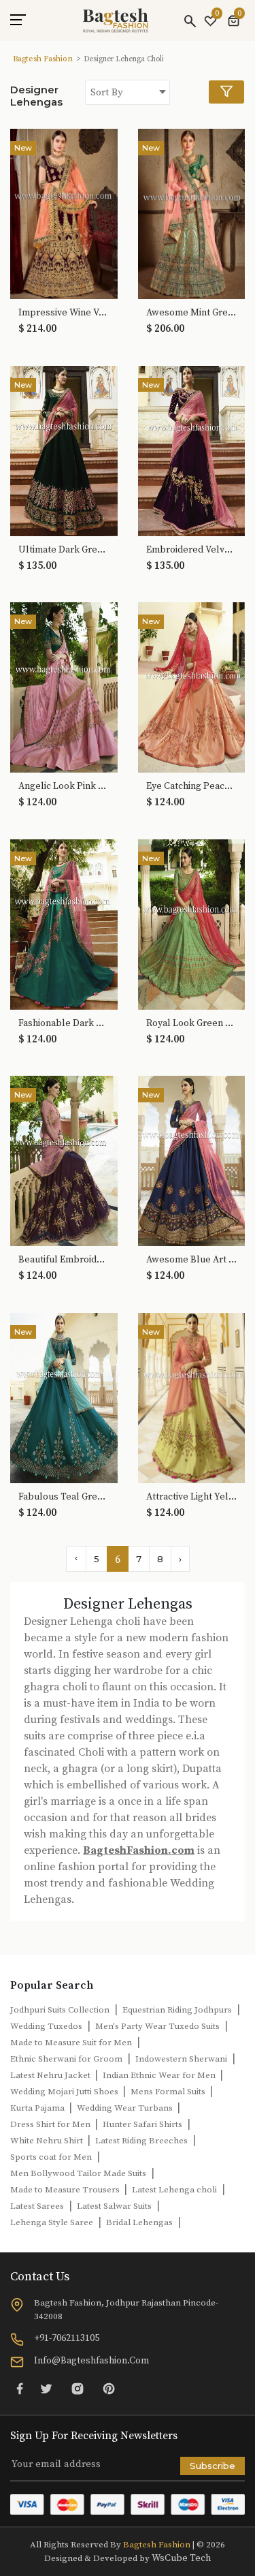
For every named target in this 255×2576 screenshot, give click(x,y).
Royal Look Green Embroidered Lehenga (192, 1024)
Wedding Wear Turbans (126, 2108)
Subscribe (213, 2466)
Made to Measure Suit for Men (71, 2043)
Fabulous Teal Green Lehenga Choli (64, 1497)
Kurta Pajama (38, 2108)
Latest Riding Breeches (141, 2141)
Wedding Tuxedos (46, 2026)
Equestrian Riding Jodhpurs (177, 2010)
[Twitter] (46, 2388)
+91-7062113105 (67, 2338)
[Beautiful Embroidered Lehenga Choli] (64, 1160)
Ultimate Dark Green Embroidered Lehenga (64, 550)
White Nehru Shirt (48, 2141)
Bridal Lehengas (139, 2222)
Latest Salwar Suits (114, 2206)
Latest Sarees (37, 2206)
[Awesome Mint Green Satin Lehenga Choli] (192, 213)
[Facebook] (20, 2388)
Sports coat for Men (51, 2157)
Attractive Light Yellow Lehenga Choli (192, 1497)
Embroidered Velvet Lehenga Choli (192, 550)
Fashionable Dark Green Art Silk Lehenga (64, 1024)
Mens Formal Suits (169, 2092)
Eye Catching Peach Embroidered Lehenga (192, 787)
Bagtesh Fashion (43, 59)
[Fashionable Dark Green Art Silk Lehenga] (64, 923)
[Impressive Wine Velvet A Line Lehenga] (64, 213)
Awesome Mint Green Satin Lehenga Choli (192, 313)
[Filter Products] (226, 92)
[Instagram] (78, 2388)
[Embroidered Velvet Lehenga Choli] (192, 450)
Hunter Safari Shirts (142, 2124)
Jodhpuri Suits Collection (60, 2010)
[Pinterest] (109, 2388)
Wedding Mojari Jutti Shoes (65, 2092)
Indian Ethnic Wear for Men (160, 2075)
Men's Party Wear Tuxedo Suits (157, 2026)
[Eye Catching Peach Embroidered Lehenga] (192, 687)
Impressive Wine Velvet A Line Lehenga (64, 313)
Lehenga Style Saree (52, 2222)
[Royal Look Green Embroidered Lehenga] (192, 923)
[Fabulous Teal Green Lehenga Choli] (64, 1397)
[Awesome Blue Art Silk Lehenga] (192, 1160)
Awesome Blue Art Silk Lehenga (192, 1260)
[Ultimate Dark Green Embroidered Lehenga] (64, 450)
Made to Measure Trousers (66, 2190)
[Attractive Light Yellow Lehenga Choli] (192, 1397)
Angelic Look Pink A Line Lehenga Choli (64, 787)
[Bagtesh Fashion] (116, 20)
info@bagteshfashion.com (91, 2361)
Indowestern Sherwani (181, 2059)
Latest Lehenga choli (174, 2190)
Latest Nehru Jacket (51, 2075)
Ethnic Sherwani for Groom (66, 2059)
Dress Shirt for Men (51, 2124)
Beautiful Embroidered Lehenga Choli (64, 1260)
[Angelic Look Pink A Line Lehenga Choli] (64, 687)
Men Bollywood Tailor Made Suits (78, 2173)
